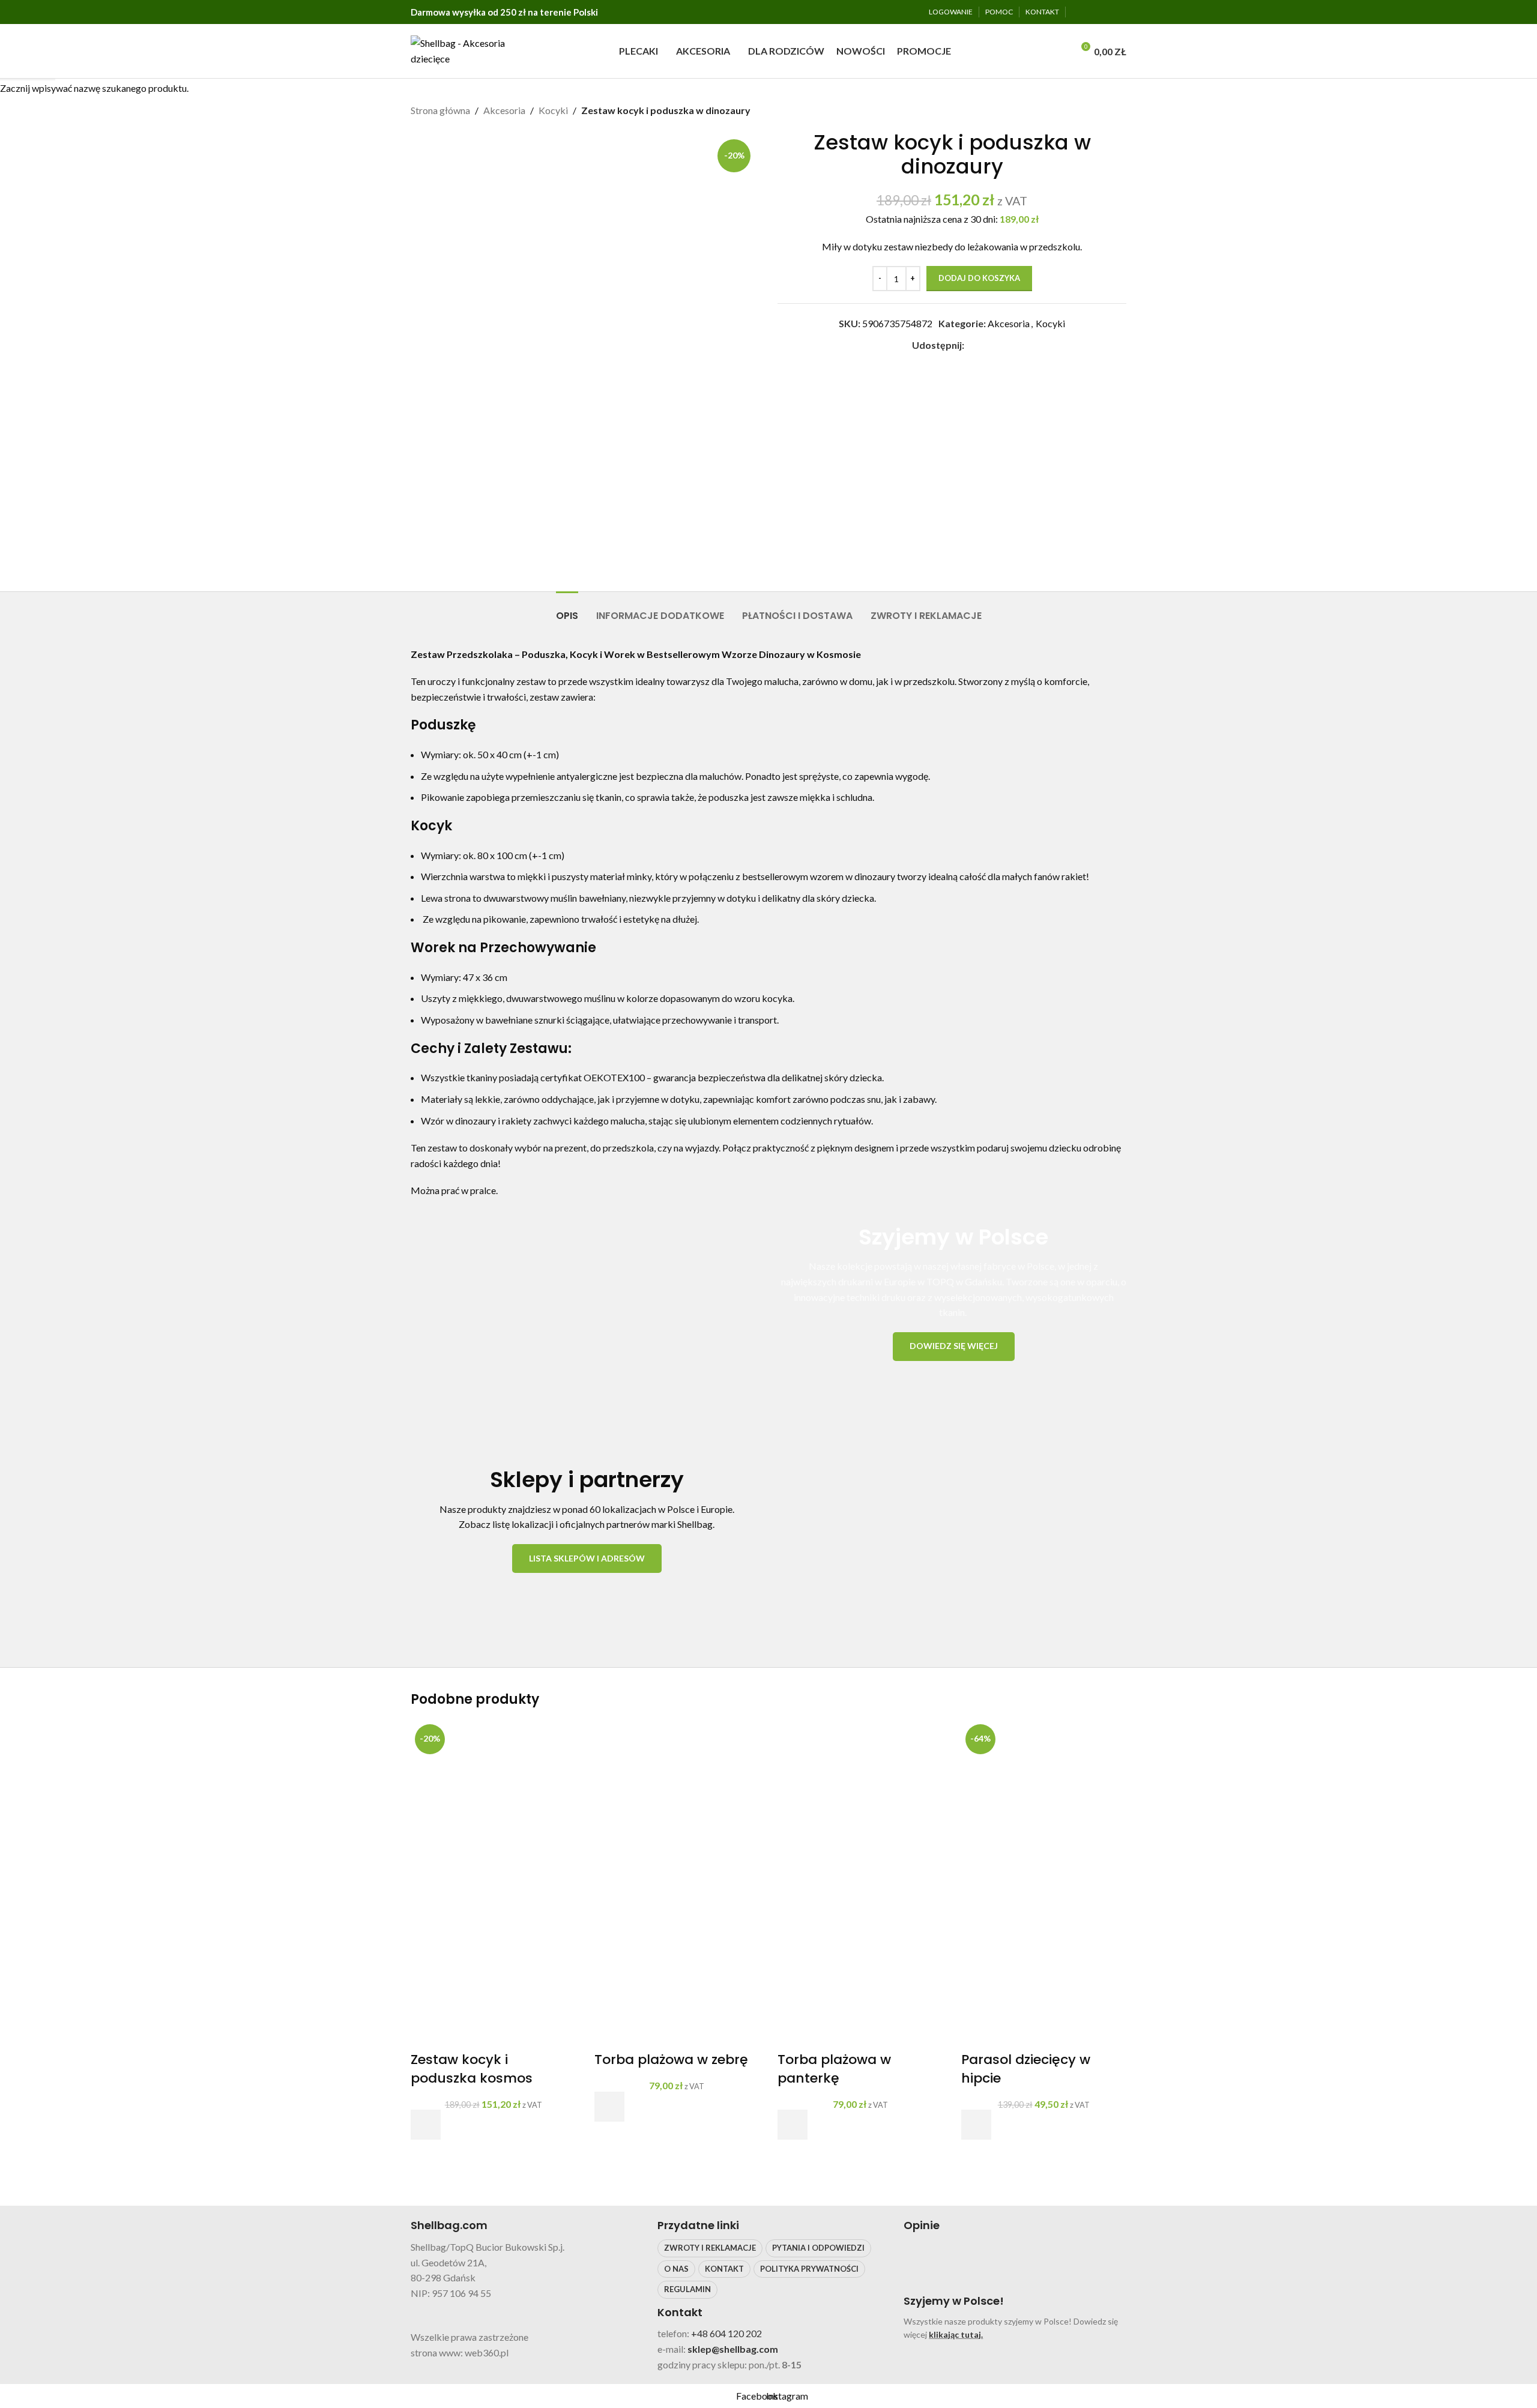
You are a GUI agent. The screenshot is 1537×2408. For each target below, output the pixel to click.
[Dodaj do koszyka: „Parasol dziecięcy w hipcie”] (976, 2125)
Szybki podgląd (426, 2155)
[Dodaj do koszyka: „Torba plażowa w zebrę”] (609, 2107)
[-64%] (1044, 1801)
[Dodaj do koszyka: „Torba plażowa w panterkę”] (793, 2125)
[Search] (1060, 51)
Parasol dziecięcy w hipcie (1026, 2069)
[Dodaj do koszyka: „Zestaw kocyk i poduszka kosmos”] (426, 2125)
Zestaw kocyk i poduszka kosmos (472, 2069)
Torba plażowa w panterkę (834, 2069)
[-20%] (494, 1801)
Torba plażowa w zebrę (671, 2059)
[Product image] (494, 1966)
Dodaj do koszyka (979, 278)
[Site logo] (462, 50)
